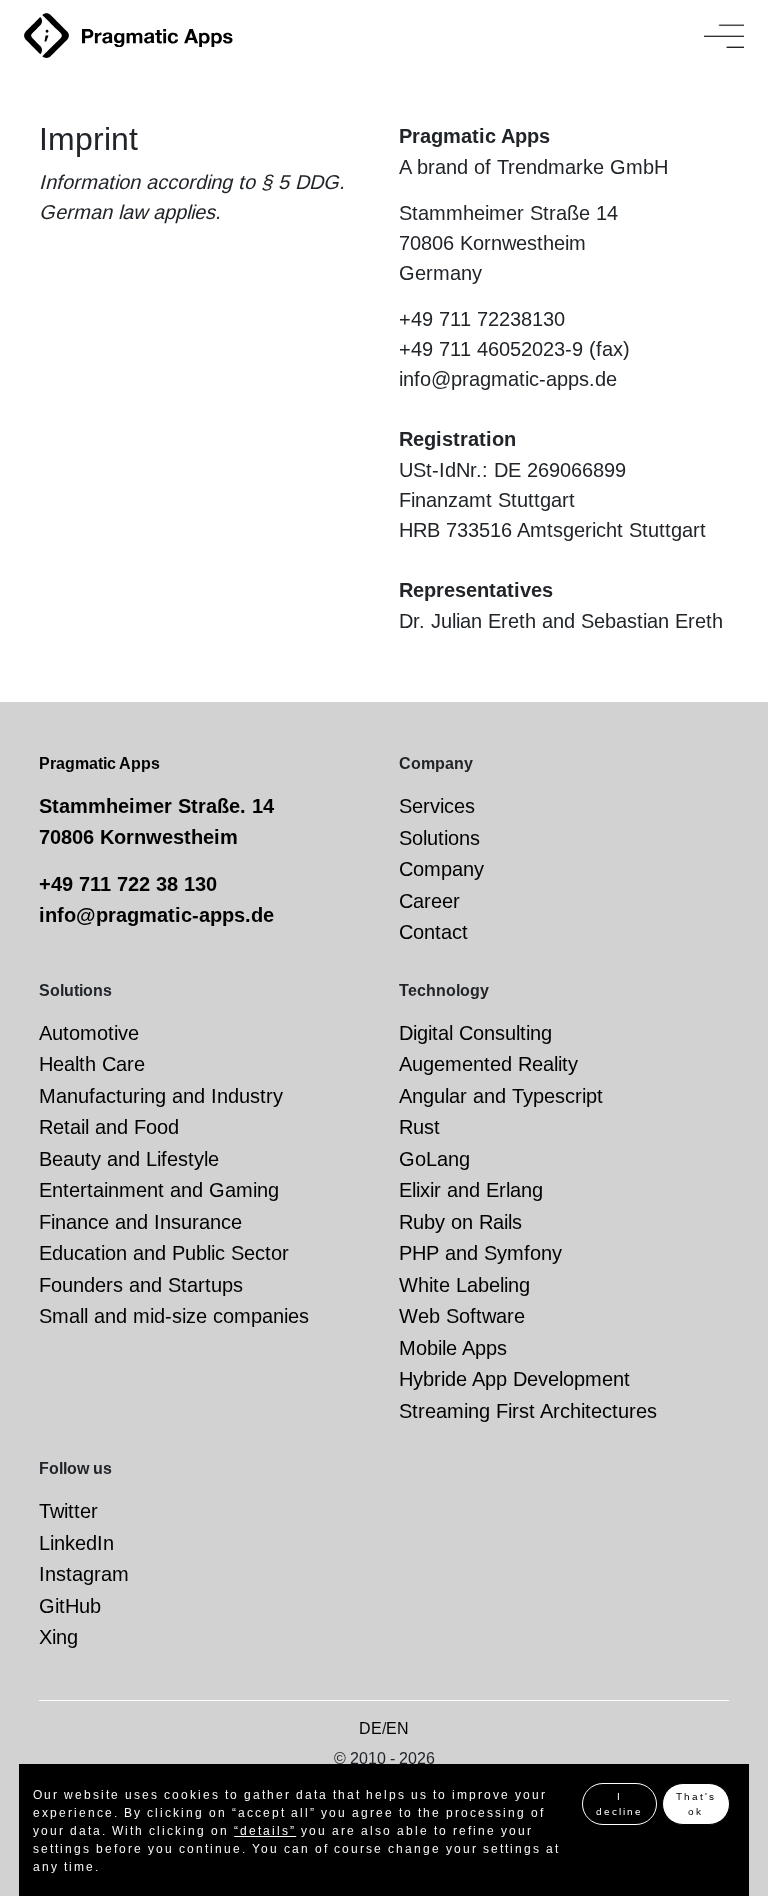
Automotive (89, 1033)
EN (397, 1728)
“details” (265, 1831)
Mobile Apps (453, 1348)
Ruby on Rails (460, 1222)
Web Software (462, 1316)
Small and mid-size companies (174, 1316)
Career (429, 901)
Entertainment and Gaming (159, 1190)
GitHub (70, 1606)
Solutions (439, 838)
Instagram (84, 1574)
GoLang (434, 1159)
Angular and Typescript (501, 1096)
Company (441, 869)
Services (437, 806)
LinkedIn (76, 1543)
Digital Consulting (475, 1033)
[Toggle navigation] (724, 36)
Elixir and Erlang (471, 1190)
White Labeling (464, 1285)
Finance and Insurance (140, 1222)
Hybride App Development (514, 1379)
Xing (58, 1637)
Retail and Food (109, 1127)
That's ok (696, 1804)
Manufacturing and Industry (161, 1096)
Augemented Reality (488, 1064)
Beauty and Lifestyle (129, 1159)
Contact (433, 932)
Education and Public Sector (164, 1253)
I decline (619, 1804)
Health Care (92, 1064)
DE (370, 1728)
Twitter (68, 1511)
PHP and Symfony (480, 1253)
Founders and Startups (141, 1285)
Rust (419, 1127)
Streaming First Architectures (528, 1411)
